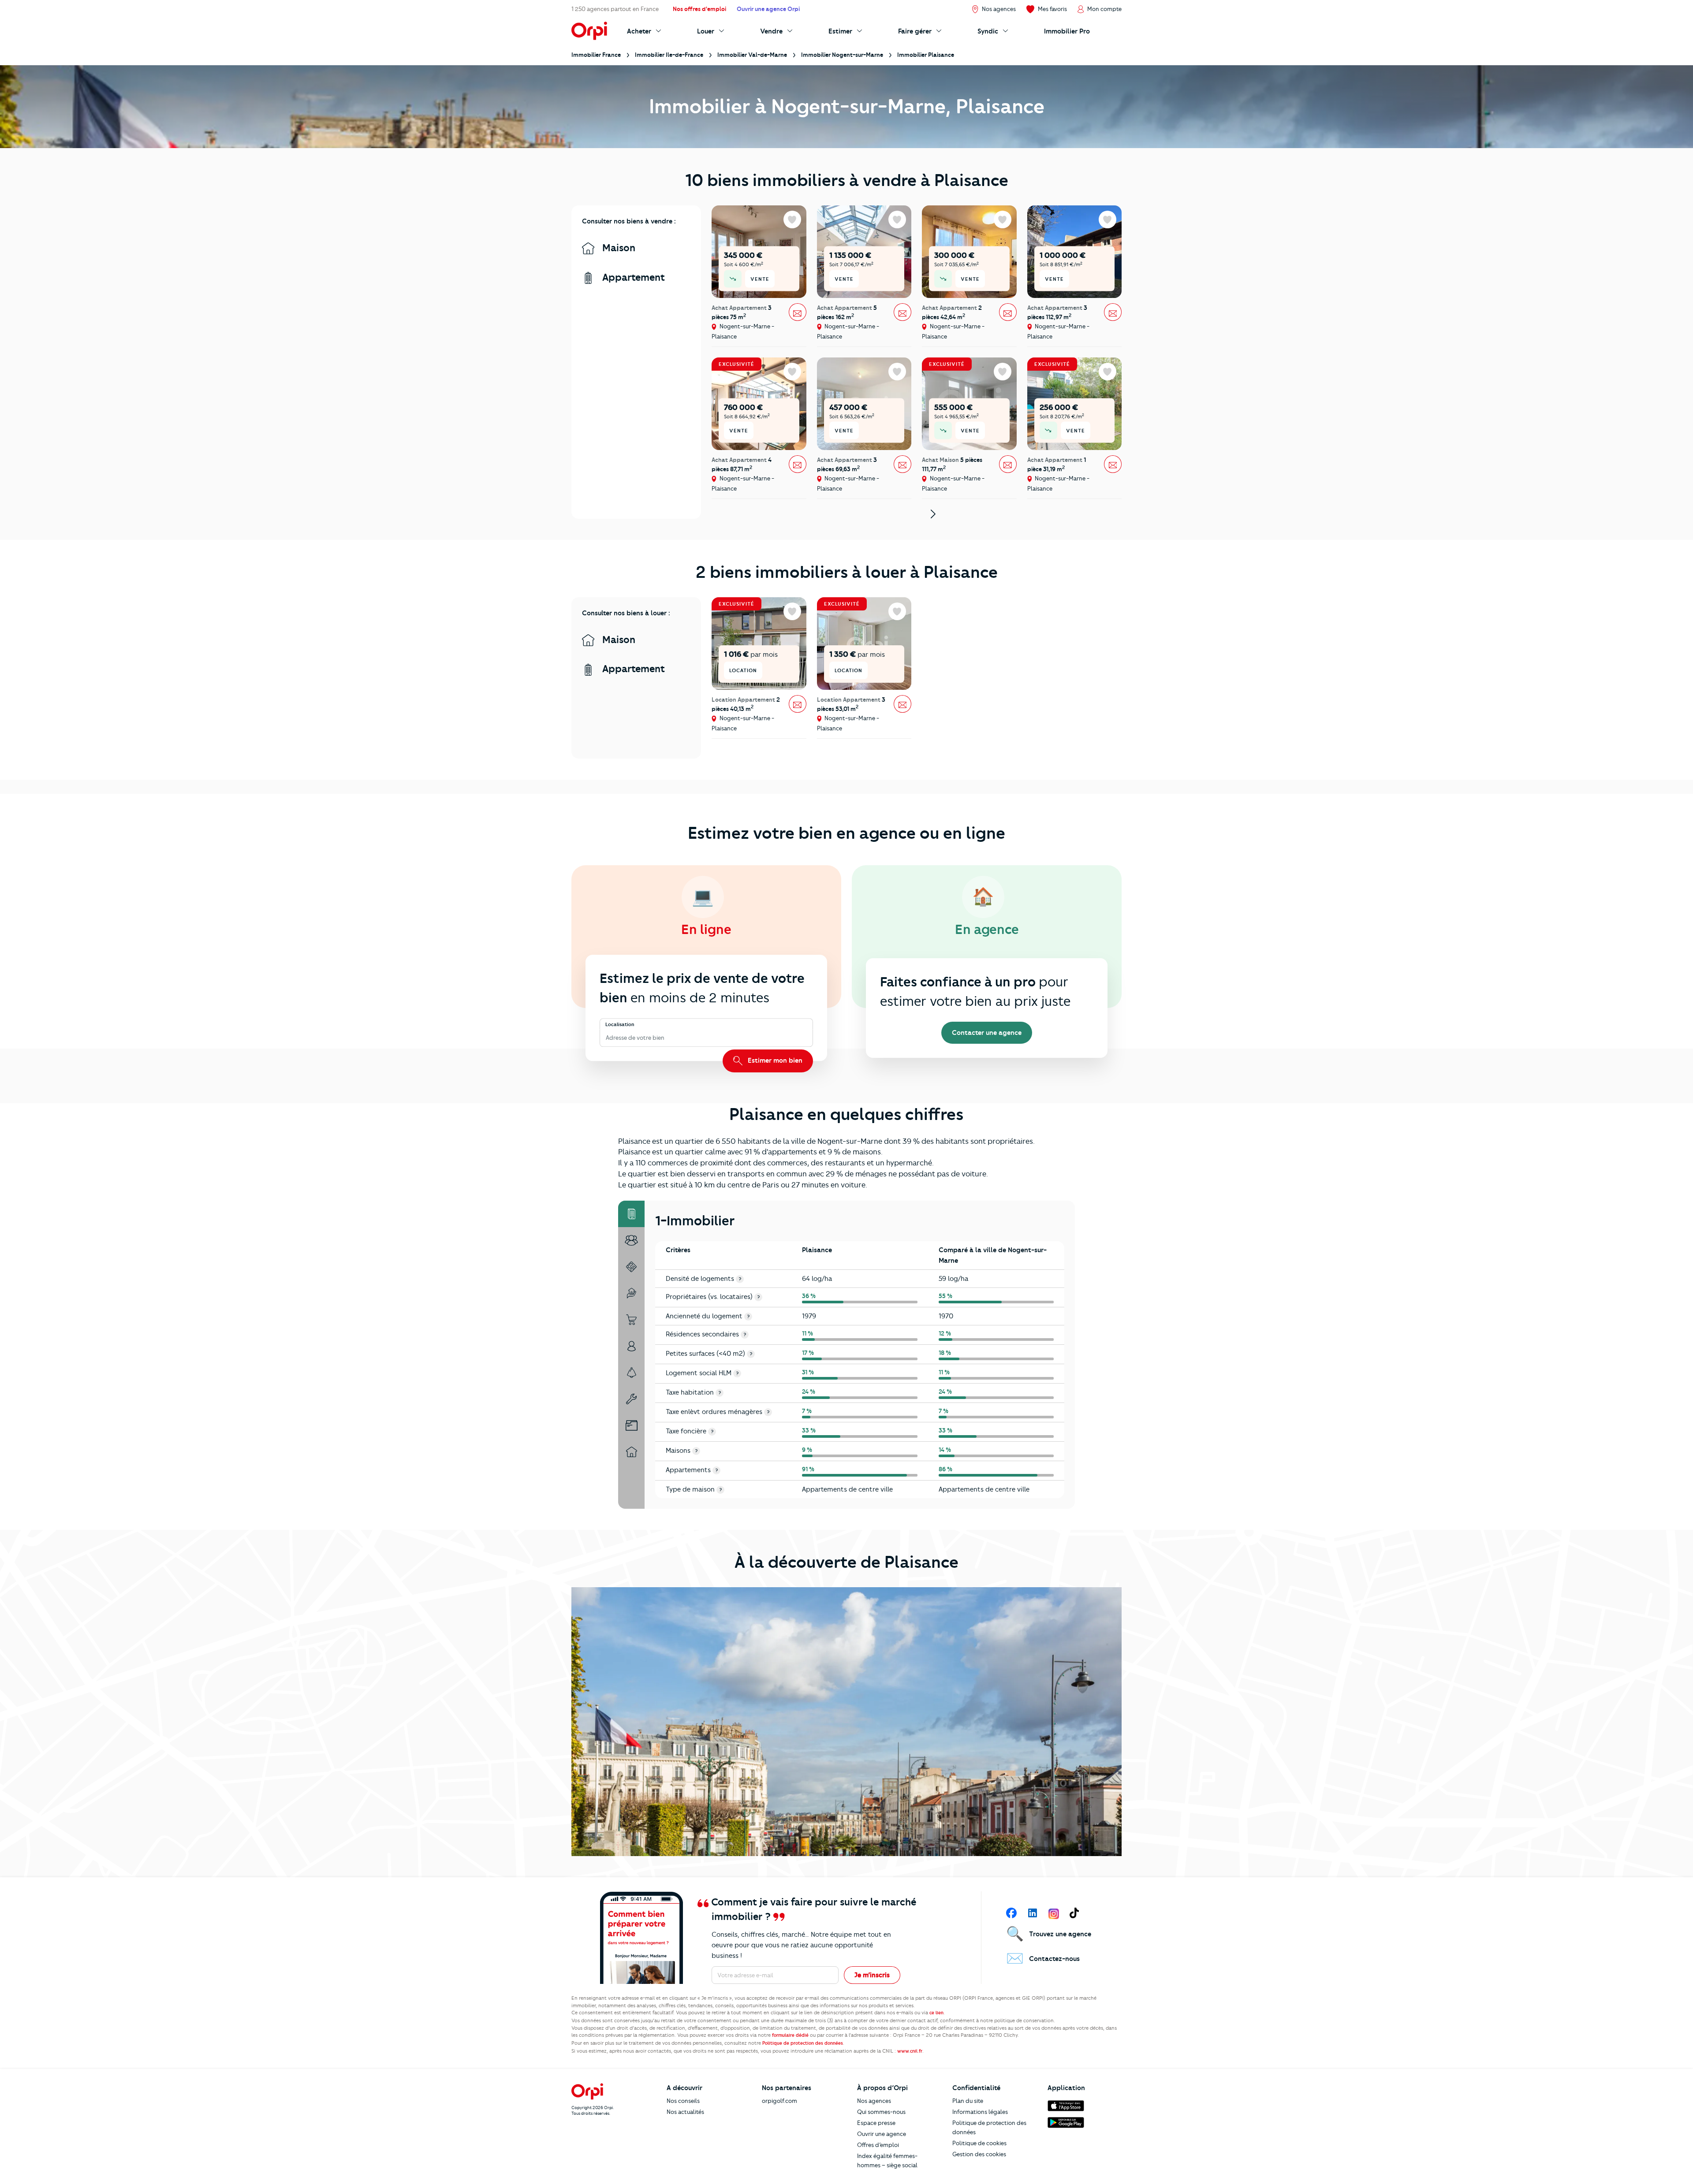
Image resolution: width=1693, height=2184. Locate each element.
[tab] (631, 1214)
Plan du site (968, 2101)
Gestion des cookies (979, 2154)
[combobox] (606, 1038)
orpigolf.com (779, 2101)
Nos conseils (683, 2101)
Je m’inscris (872, 1975)
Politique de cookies (979, 2143)
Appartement (632, 277)
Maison (617, 248)
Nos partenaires (787, 2088)
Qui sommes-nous (881, 2112)
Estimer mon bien (774, 1060)
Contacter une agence (987, 1033)
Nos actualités (685, 2112)
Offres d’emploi (878, 2145)
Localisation (620, 1024)
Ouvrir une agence (882, 2134)
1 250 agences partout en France (615, 9)
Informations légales (980, 2112)
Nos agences (874, 2101)
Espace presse (876, 2123)
